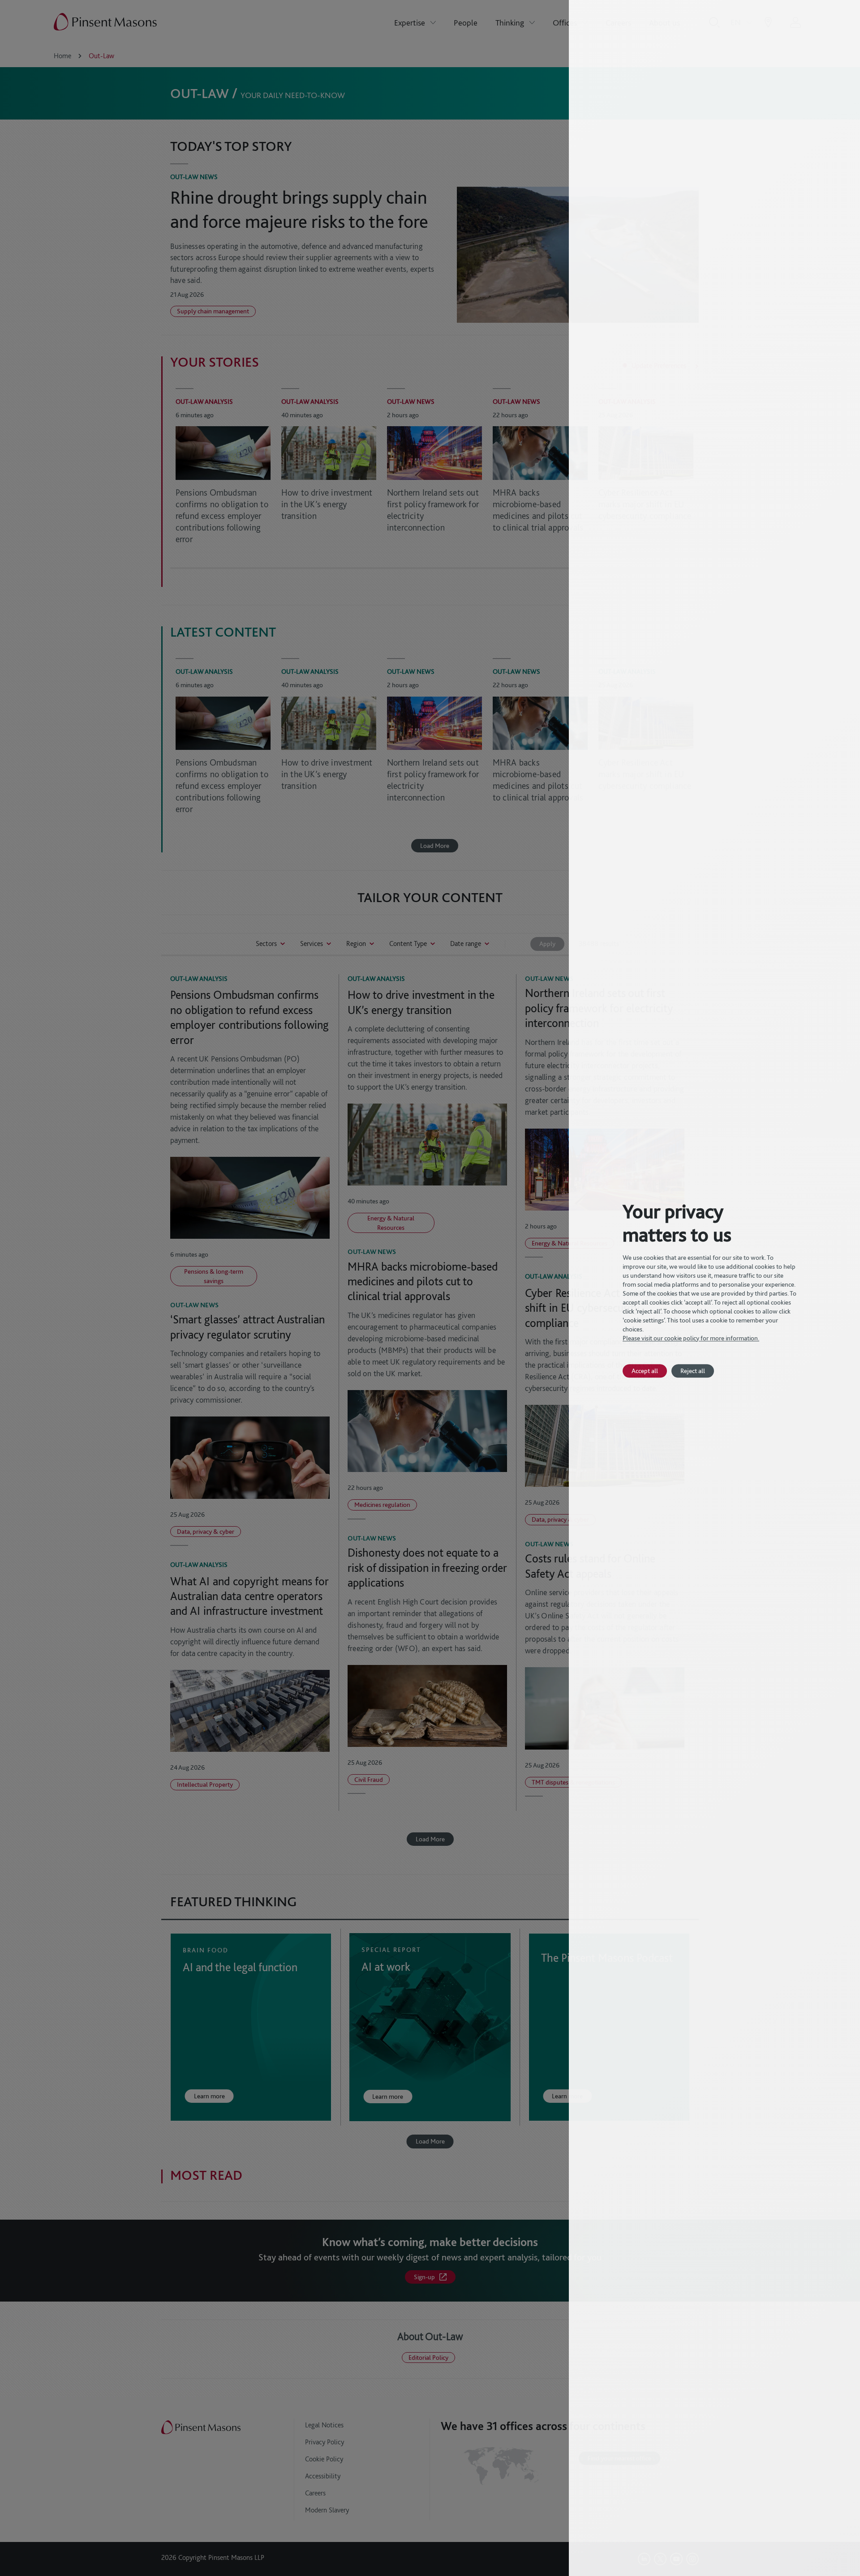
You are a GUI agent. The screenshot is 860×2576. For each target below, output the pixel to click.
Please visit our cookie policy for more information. (691, 1338)
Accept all (645, 1371)
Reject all (693, 1371)
